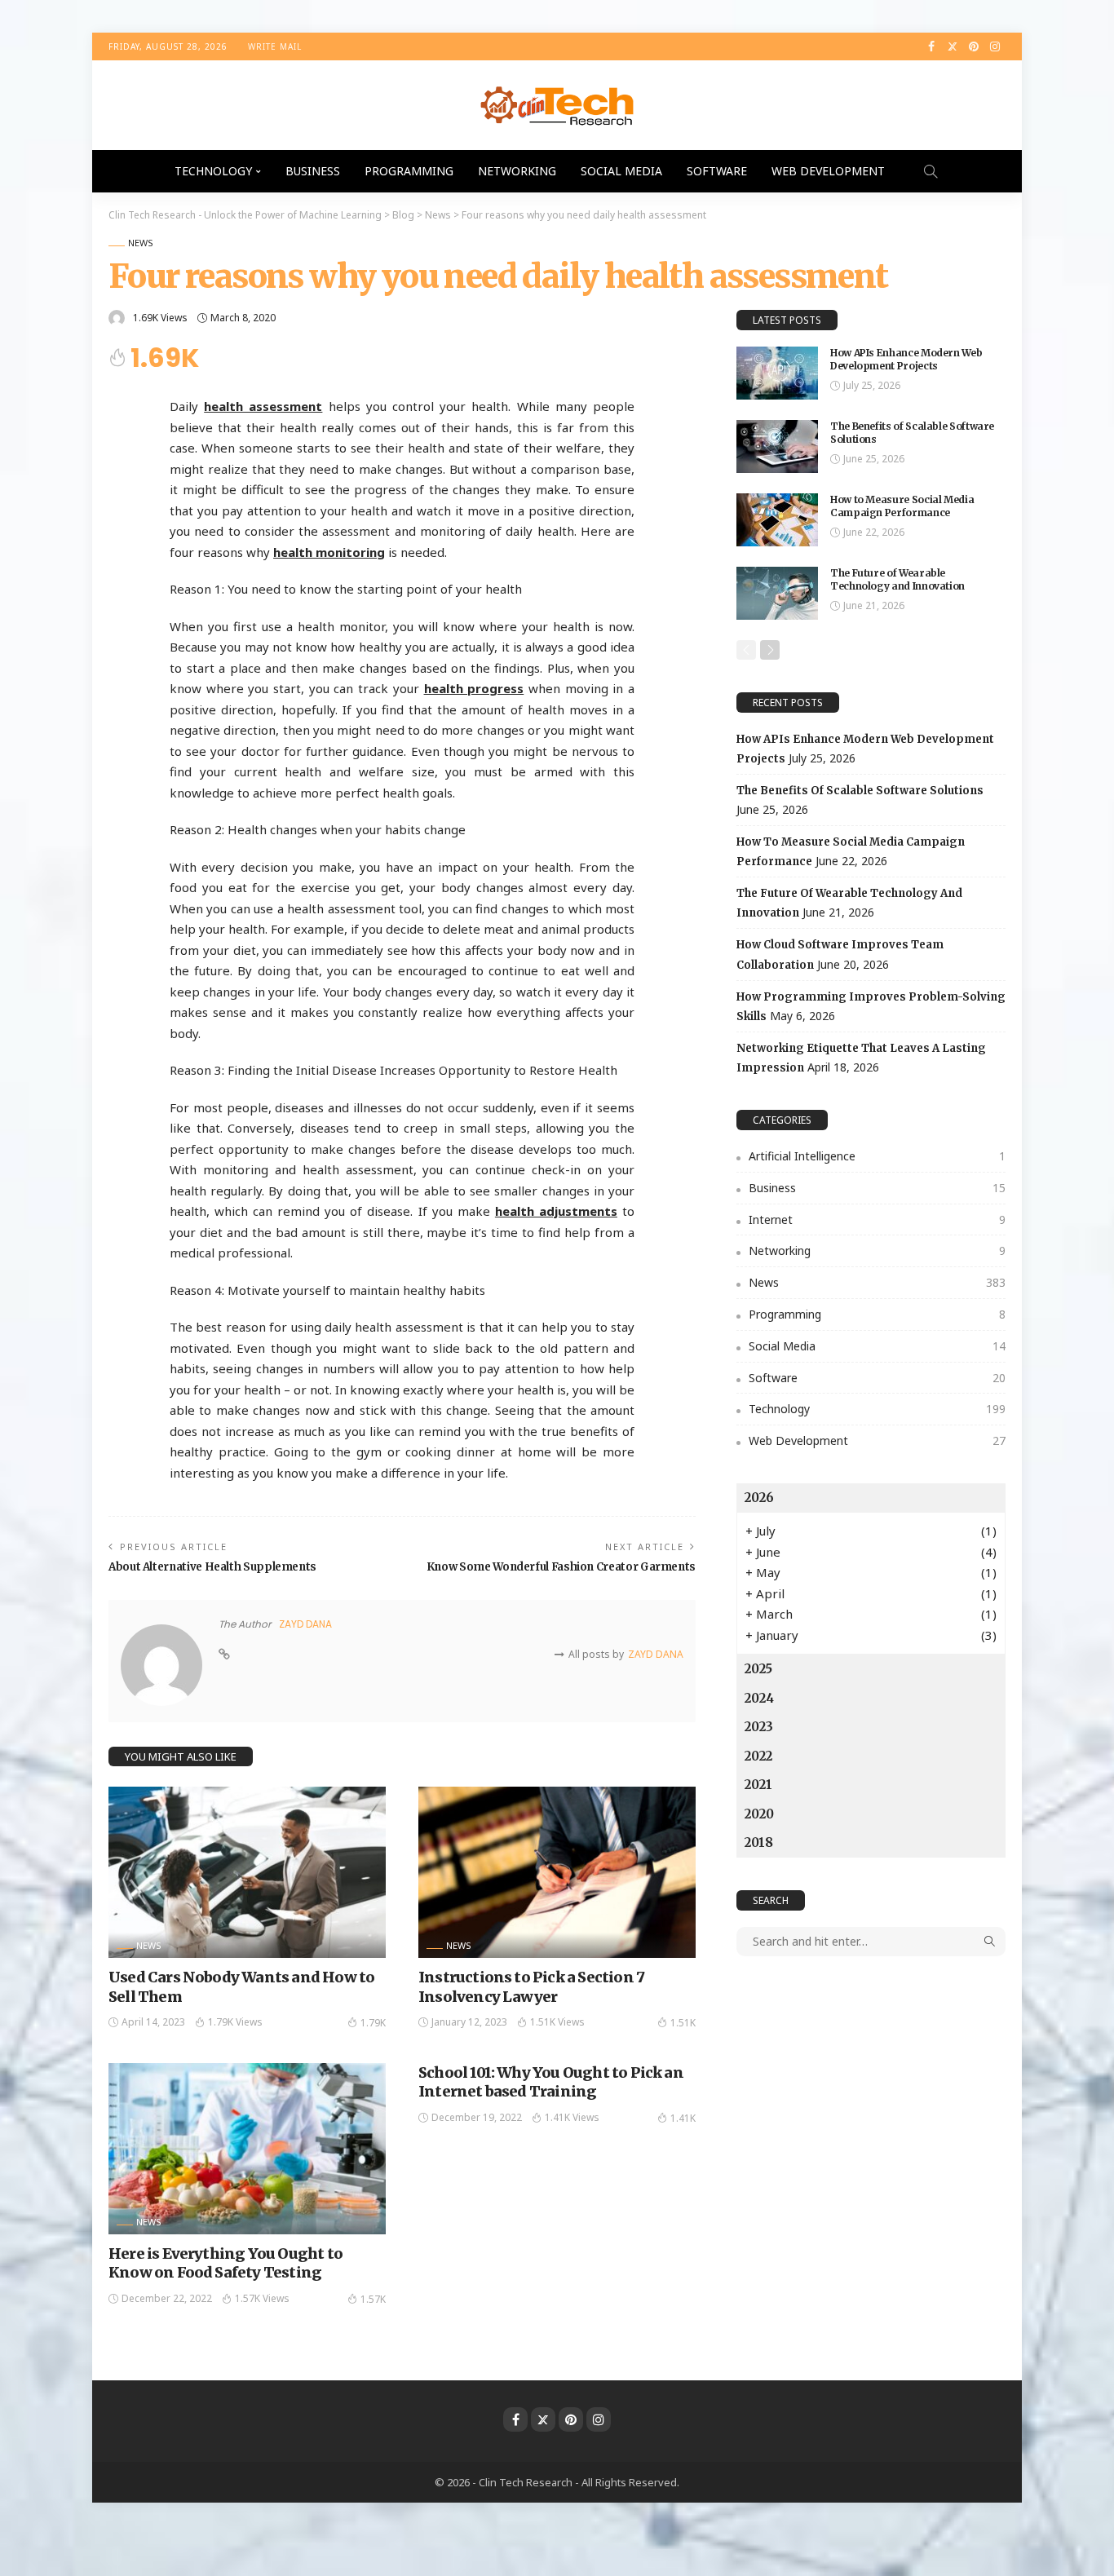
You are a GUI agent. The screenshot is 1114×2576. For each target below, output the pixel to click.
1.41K (683, 2118)
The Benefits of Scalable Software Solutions (860, 791)
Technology (213, 171)
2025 (758, 1669)
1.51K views (557, 2022)
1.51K (683, 2023)
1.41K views (572, 2117)
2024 (759, 1698)
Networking (517, 171)
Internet (877, 1220)
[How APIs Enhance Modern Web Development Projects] (777, 373)
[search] (931, 171)
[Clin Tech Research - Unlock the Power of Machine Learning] (557, 105)
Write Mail (275, 46)
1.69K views (160, 318)
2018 (759, 1843)
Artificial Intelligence (877, 1156)
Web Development (828, 171)
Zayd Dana (305, 1624)
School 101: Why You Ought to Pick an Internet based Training (551, 2082)
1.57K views (262, 2298)
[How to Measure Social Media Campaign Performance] (777, 520)
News (141, 243)
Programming (409, 171)
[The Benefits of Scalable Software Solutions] (777, 446)
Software (717, 171)
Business (313, 171)
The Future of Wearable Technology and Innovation (897, 580)
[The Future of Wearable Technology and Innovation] (777, 593)
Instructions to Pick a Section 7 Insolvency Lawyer (531, 1986)
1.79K (373, 2023)
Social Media (621, 171)
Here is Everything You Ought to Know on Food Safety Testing (225, 2263)
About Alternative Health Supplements (212, 1567)
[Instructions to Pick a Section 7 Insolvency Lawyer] (557, 1872)
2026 (759, 1498)
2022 (758, 1756)
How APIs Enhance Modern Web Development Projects (906, 360)
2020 (759, 1814)
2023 (759, 1727)
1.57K (373, 2299)
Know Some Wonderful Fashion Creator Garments (561, 1567)
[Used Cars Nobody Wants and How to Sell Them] (247, 1872)
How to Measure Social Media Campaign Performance (902, 506)
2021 (758, 1785)
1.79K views (235, 2022)
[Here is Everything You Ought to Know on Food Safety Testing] (247, 2149)
